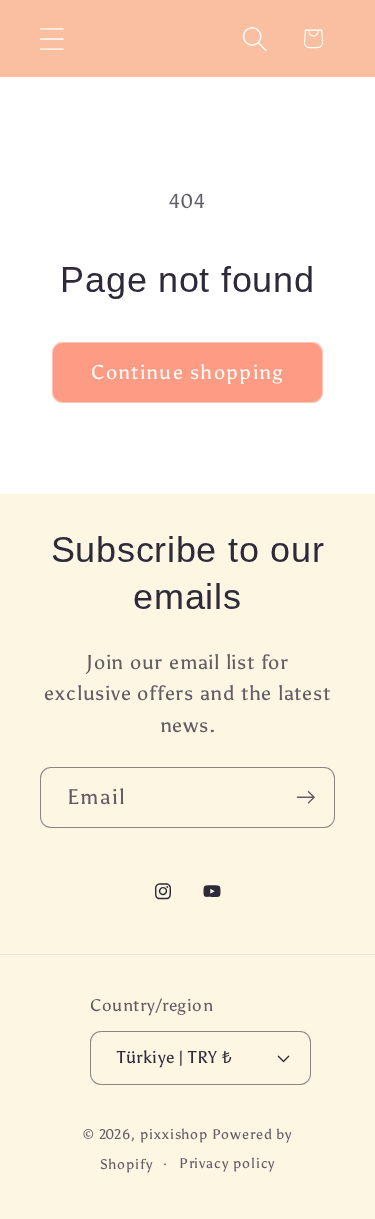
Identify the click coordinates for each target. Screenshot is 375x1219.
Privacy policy (227, 1163)
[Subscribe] (305, 797)
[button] (51, 38)
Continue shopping (187, 372)
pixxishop (174, 1134)
